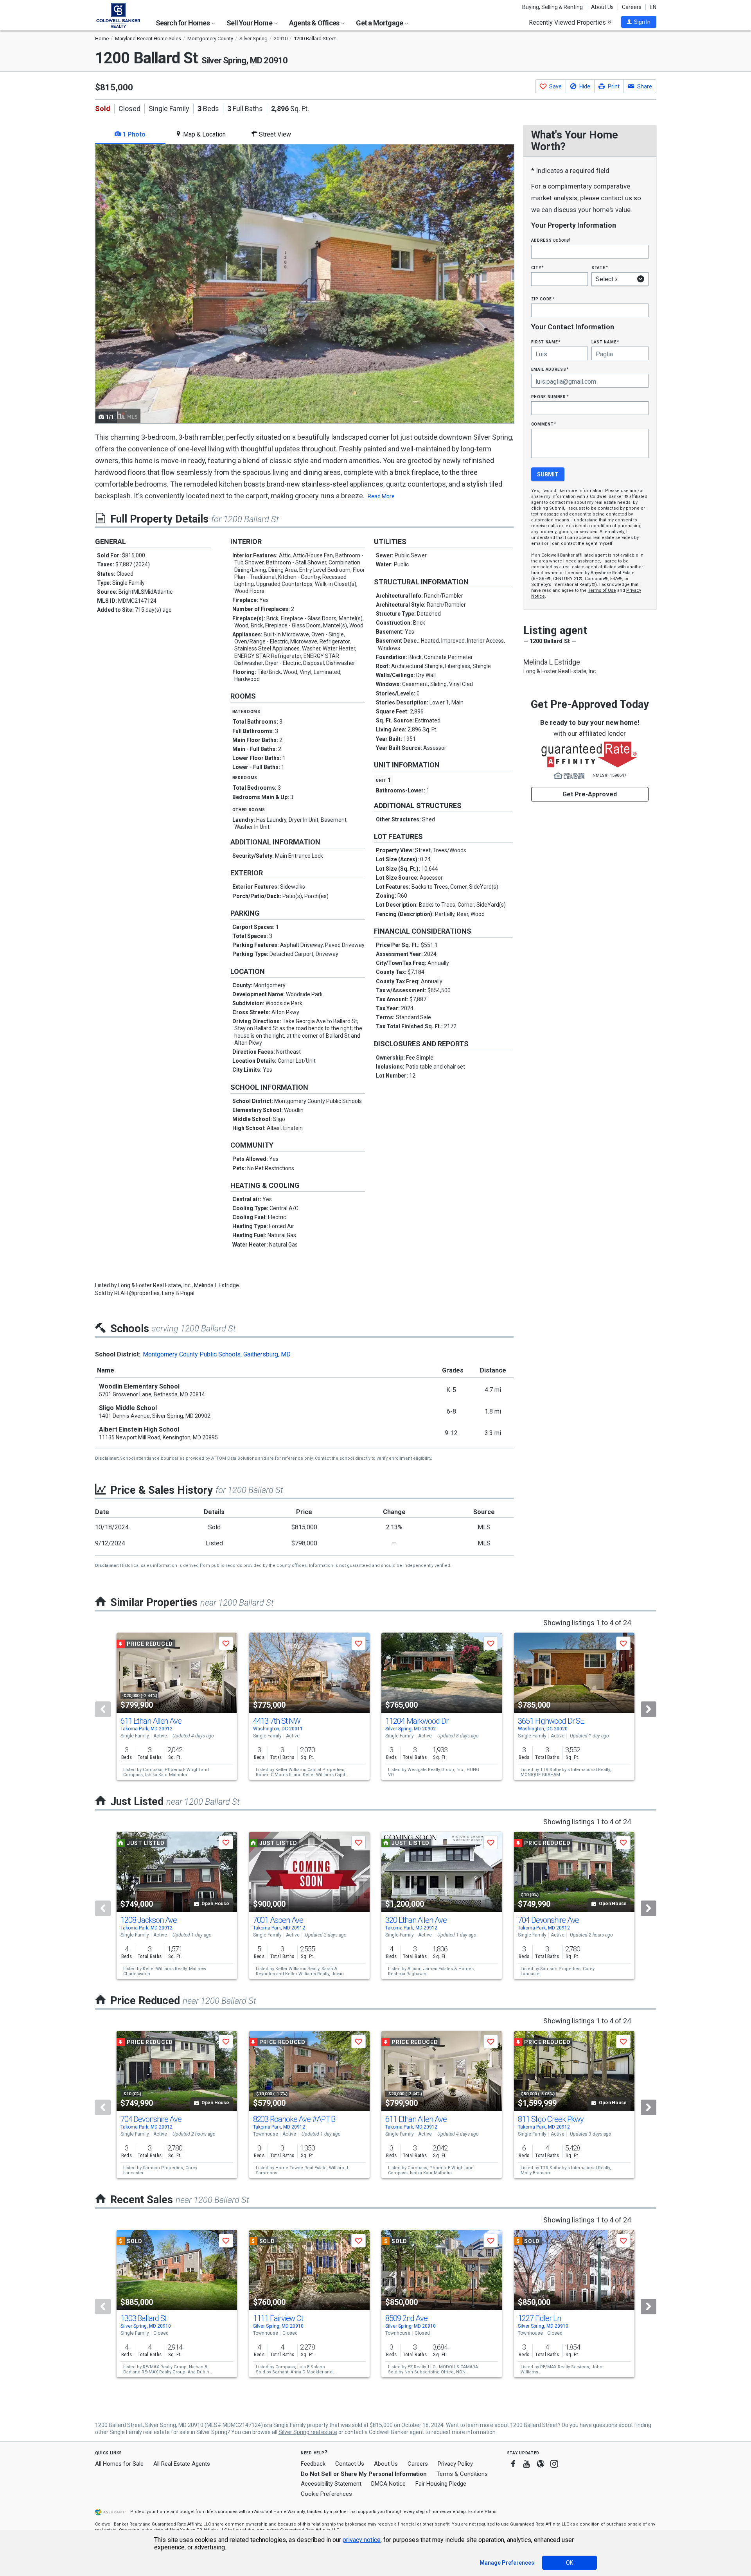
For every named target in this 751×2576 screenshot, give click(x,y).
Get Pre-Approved (590, 794)
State (600, 267)
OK (570, 2563)
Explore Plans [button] (482, 2512)
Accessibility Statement (331, 2484)
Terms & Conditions (462, 2474)
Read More (381, 496)
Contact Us (350, 2464)
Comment (544, 424)
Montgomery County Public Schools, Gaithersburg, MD (217, 1354)
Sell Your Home (250, 23)
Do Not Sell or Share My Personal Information (364, 2474)
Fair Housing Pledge (441, 2484)
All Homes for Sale (119, 2464)
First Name (546, 342)
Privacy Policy (455, 2464)
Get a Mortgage (380, 23)
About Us (602, 7)
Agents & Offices (315, 23)
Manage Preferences (507, 2563)
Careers (632, 7)
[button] (639, 22)
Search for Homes (183, 23)
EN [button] (653, 7)
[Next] (649, 1709)
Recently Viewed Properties (568, 22)
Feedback (313, 2464)
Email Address (550, 369)
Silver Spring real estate (308, 2432)
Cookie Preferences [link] (326, 2494)
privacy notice (362, 2540)
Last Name (605, 342)
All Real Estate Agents (182, 2464)
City (537, 267)
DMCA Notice (388, 2484)
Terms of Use (602, 590)
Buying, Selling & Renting (552, 7)
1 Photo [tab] (133, 134)
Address (551, 240)
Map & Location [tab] (204, 134)
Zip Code (543, 299)
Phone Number (550, 396)
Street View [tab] (274, 134)
